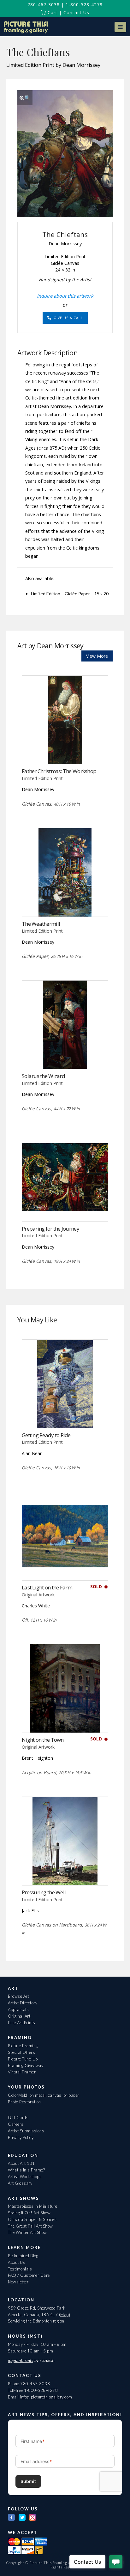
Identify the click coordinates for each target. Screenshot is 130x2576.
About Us (17, 2262)
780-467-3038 (44, 5)
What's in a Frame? (26, 2170)
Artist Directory (23, 2003)
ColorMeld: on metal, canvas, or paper (44, 2095)
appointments (21, 2360)
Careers (16, 2124)
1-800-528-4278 (84, 5)
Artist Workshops (25, 2177)
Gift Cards (18, 2118)
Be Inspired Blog (23, 2256)
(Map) (65, 2315)
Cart (52, 12)
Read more (65, 751)
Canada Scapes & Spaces (32, 2219)
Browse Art (18, 1996)
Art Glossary (20, 2183)
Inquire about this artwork (65, 296)
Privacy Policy (21, 2137)
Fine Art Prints (22, 2023)
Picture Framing (23, 2046)
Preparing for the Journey (50, 1229)
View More (97, 656)
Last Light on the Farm (47, 1587)
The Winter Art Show (27, 2232)
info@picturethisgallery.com (46, 2397)
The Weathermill (41, 924)
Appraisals (18, 2009)
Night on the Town (43, 1740)
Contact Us (76, 12)
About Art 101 (21, 2163)
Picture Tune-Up (23, 2059)
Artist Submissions (26, 2131)
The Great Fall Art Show (30, 2226)
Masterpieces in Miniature (33, 2206)
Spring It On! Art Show (29, 2213)
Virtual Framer (22, 2072)
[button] (120, 27)
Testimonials (20, 2269)
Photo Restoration (24, 2102)
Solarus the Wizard (43, 1076)
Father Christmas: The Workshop (59, 771)
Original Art (19, 2016)
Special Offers (21, 2052)
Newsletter (18, 2282)
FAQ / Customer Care (29, 2275)
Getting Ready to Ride (46, 1435)
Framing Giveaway (26, 2066)
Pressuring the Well (44, 1892)
